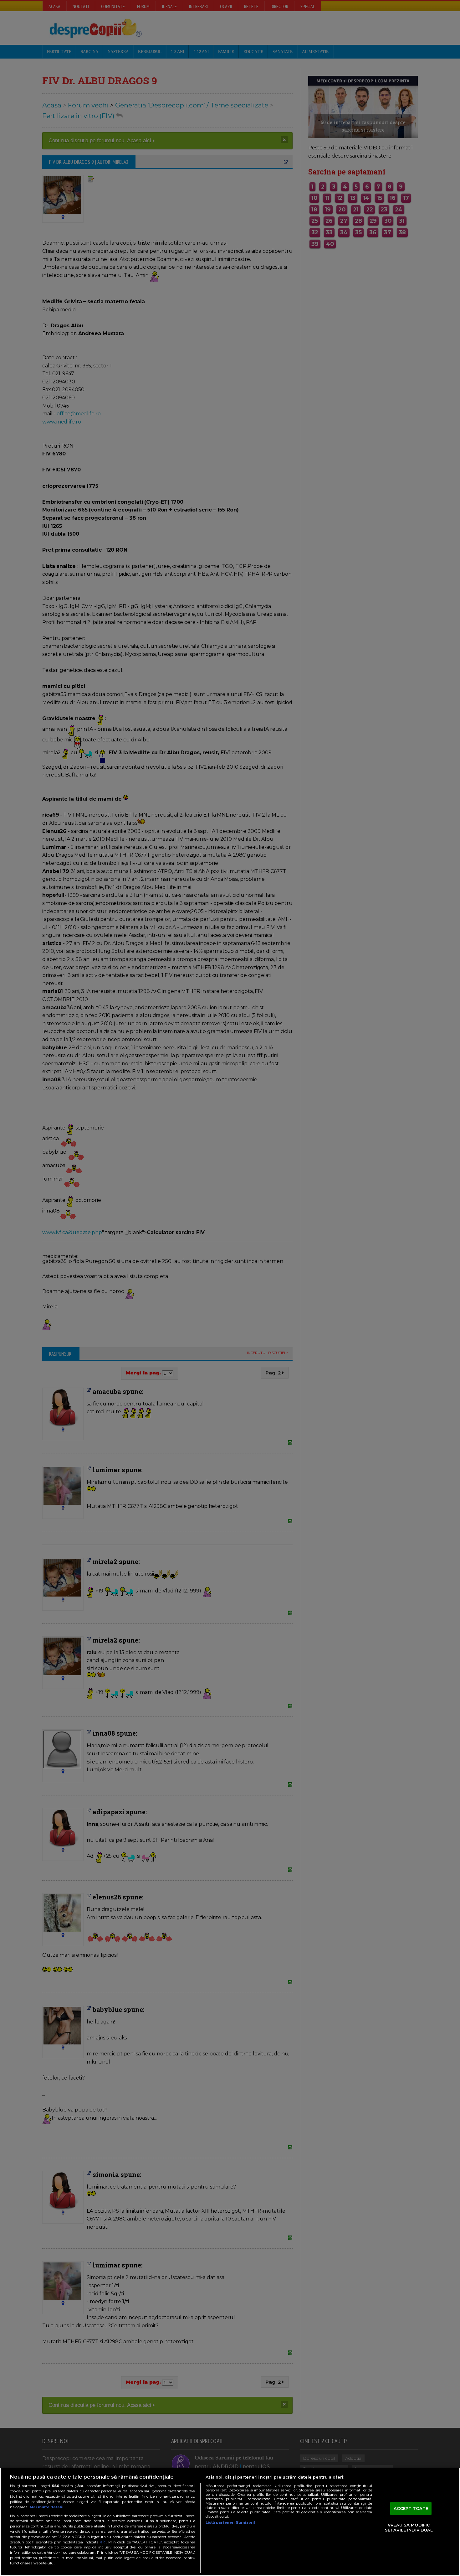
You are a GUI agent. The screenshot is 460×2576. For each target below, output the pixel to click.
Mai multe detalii (47, 2507)
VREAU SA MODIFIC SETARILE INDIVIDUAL (409, 2528)
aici (103, 2542)
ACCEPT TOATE (411, 2508)
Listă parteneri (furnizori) (230, 2522)
